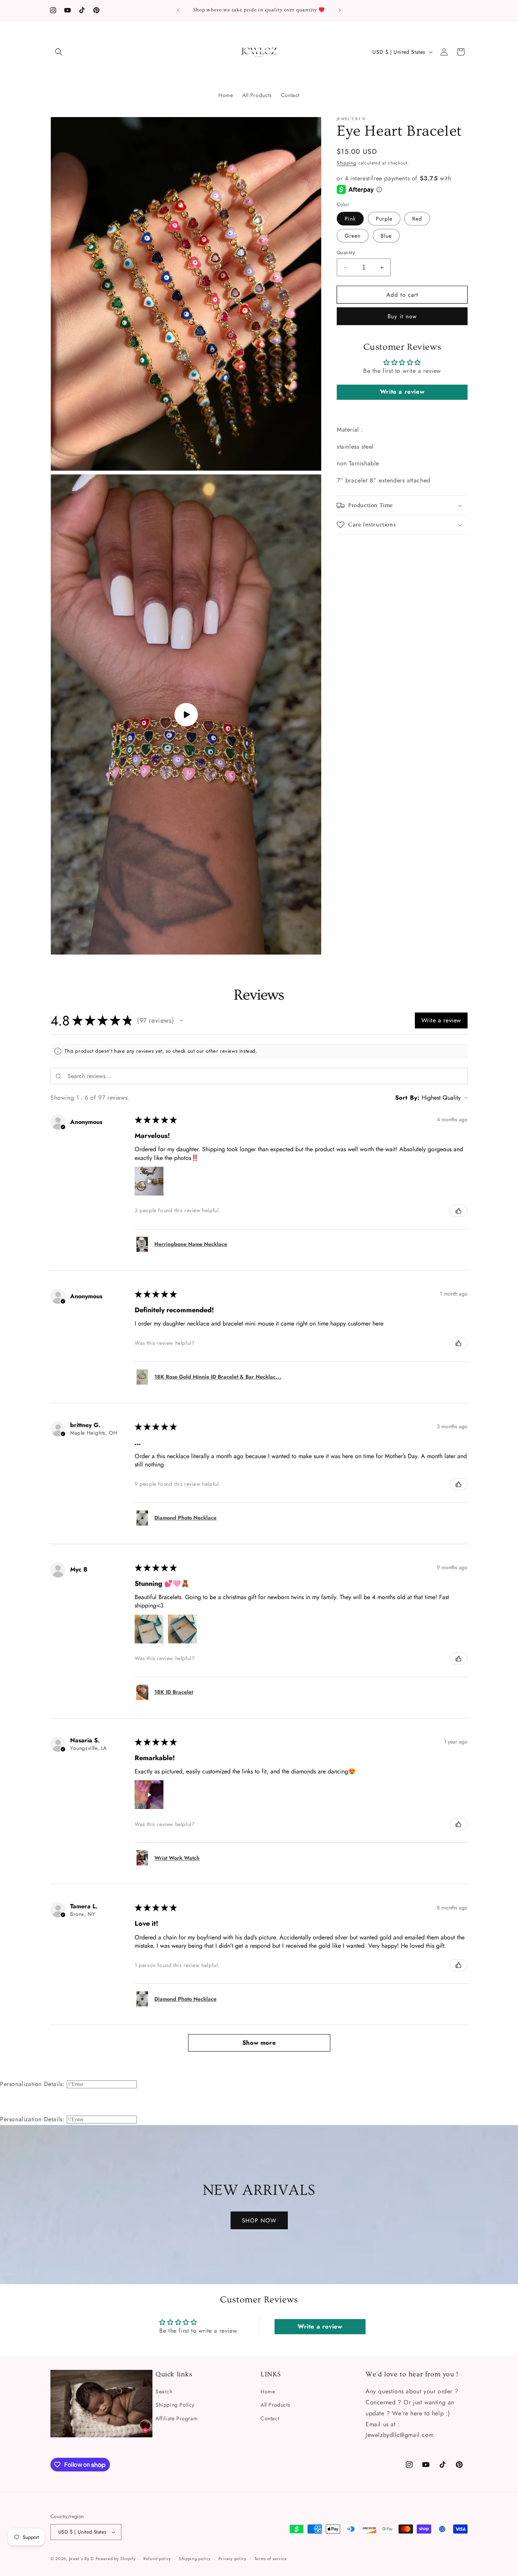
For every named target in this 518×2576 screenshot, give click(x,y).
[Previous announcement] (178, 10)
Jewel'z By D (81, 2559)
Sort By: (407, 1098)
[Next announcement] (340, 10)
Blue (386, 236)
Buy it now (402, 316)
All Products (275, 2405)
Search (164, 2391)
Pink (350, 219)
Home (268, 2391)
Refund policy (157, 2558)
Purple (384, 219)
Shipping (347, 163)
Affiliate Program (177, 2418)
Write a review (402, 392)
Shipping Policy (175, 2405)
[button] (59, 52)
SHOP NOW (259, 2220)
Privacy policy (232, 2558)
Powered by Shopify (116, 2559)
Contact (270, 2418)
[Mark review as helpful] (458, 1211)
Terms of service (271, 2558)
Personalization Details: (32, 2084)
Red (417, 219)
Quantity (346, 253)
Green (353, 236)
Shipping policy (195, 2558)
